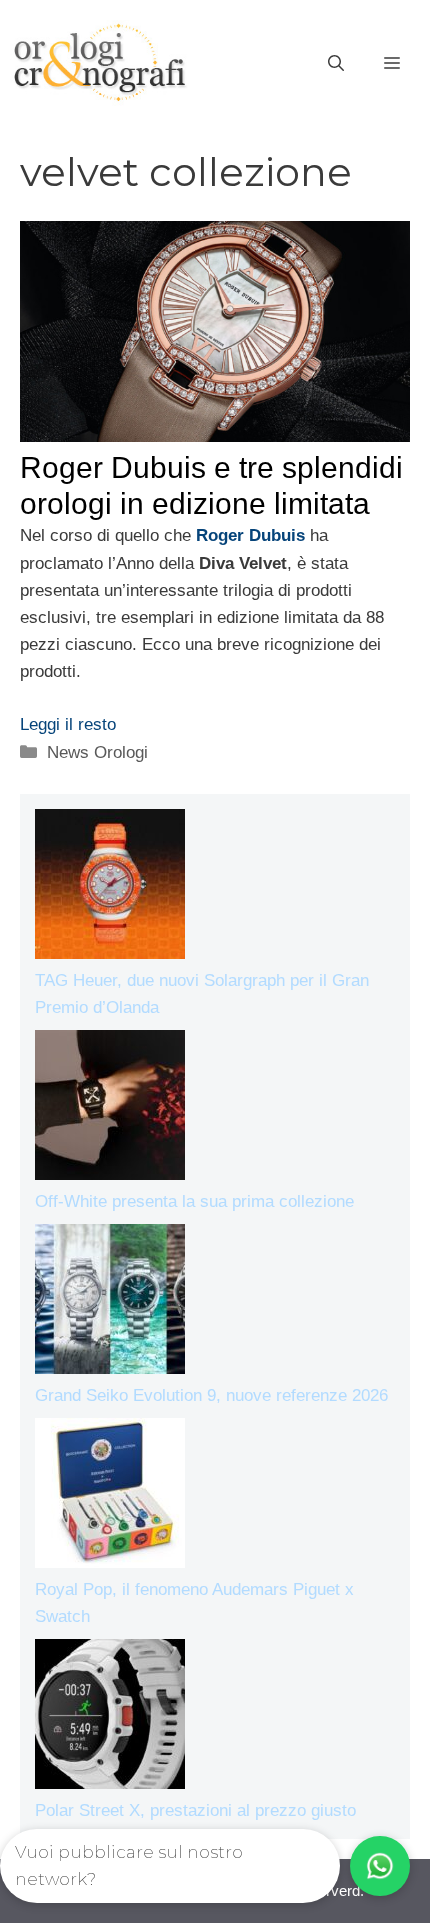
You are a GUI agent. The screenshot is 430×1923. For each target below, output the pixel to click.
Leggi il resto (68, 724)
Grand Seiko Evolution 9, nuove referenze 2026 (211, 1395)
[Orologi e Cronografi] (100, 62)
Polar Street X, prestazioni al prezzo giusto (195, 1810)
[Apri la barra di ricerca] (336, 64)
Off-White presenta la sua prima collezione (194, 1201)
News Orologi (97, 752)
